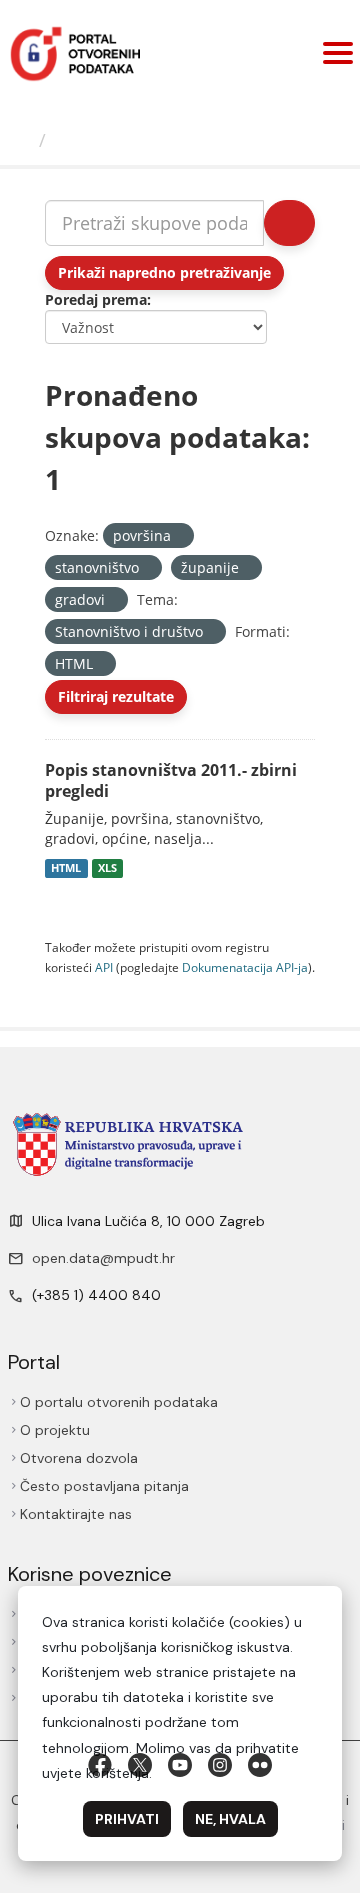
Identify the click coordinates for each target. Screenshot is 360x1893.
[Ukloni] (179, 536)
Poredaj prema (96, 299)
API (104, 967)
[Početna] (22, 140)
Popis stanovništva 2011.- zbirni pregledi (171, 780)
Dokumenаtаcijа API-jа (245, 967)
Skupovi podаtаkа (136, 140)
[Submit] (289, 223)
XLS (107, 868)
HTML (66, 868)
